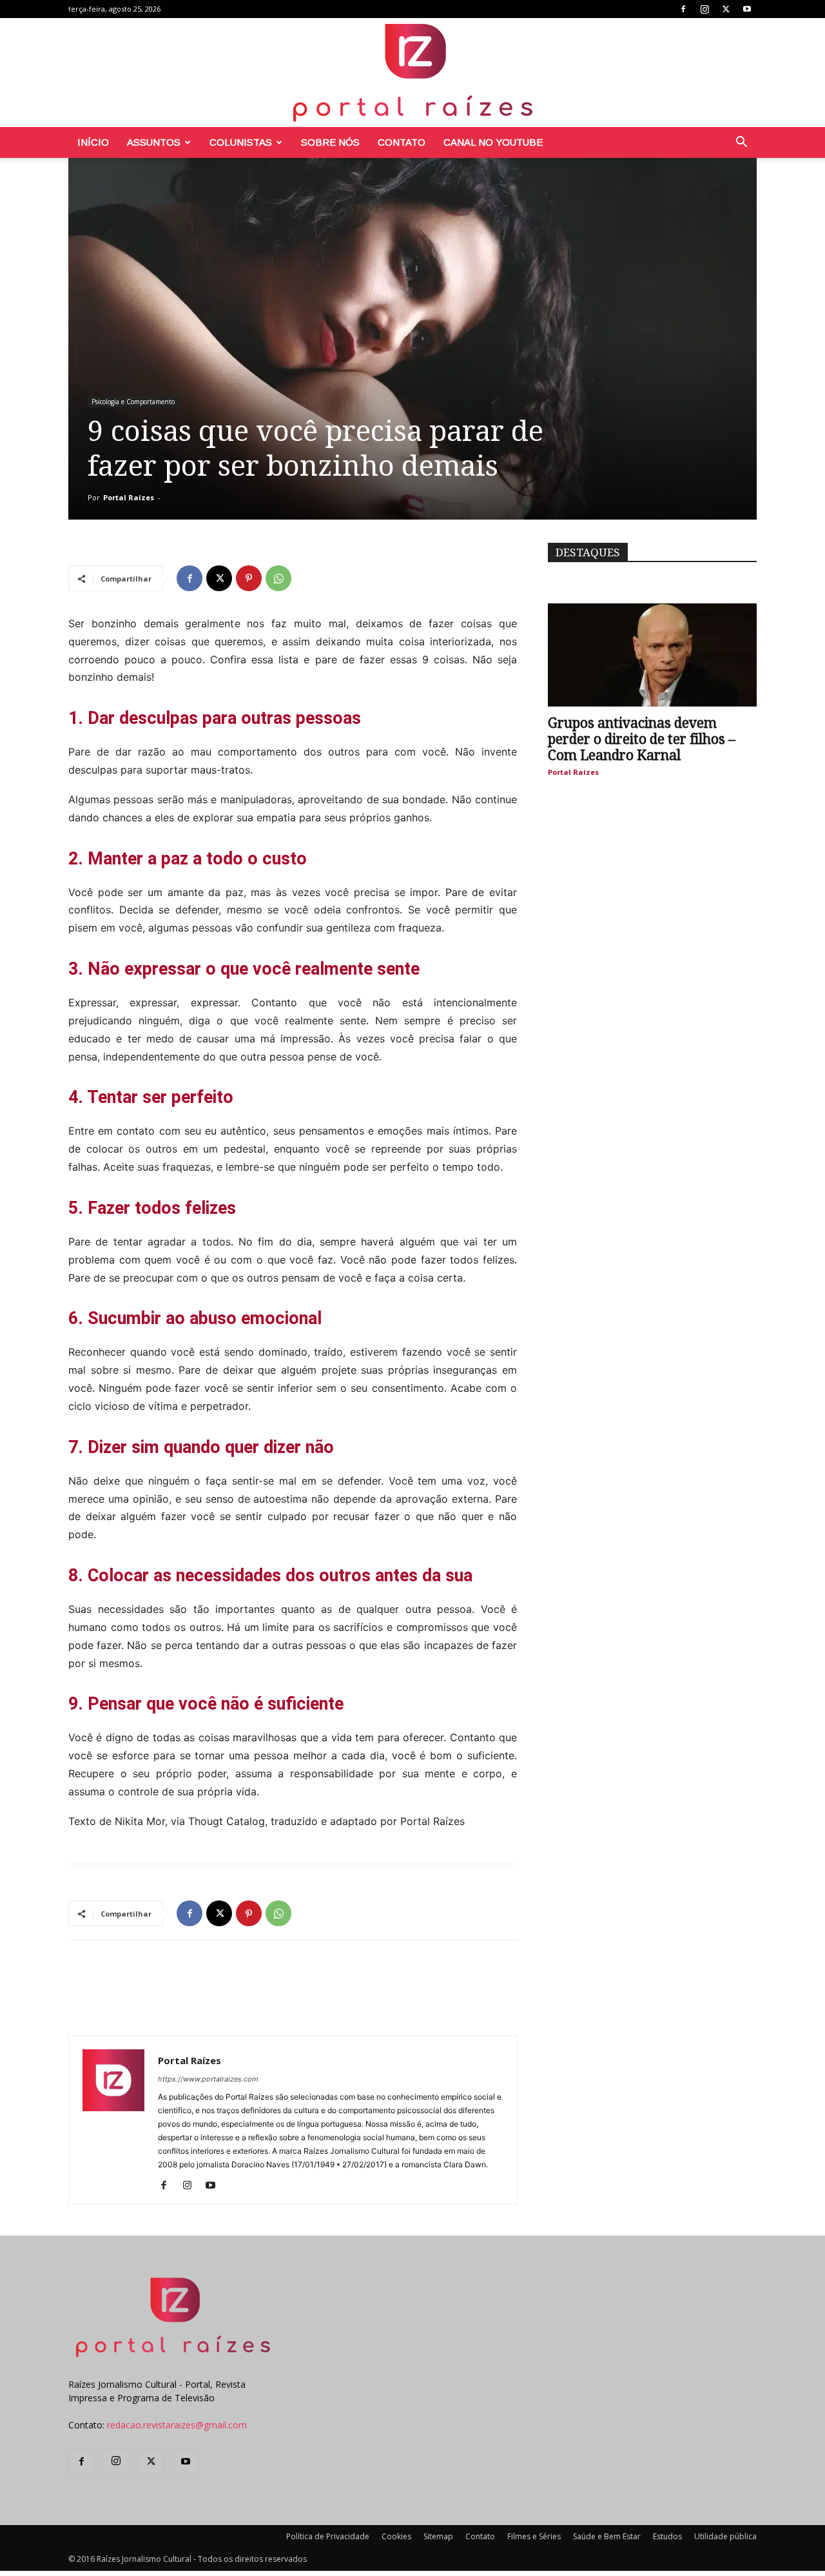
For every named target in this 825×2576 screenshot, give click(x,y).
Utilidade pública (725, 2536)
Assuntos (154, 142)
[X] (726, 9)
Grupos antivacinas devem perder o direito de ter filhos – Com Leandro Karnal (642, 739)
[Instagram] (704, 9)
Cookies (396, 2536)
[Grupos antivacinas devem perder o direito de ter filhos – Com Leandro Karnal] (652, 655)
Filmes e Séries (534, 2536)
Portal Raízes (129, 497)
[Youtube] (747, 9)
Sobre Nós (330, 142)
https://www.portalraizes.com (208, 2079)
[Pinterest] (249, 578)
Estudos (667, 2536)
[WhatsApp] (278, 578)
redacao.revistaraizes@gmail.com (177, 2425)
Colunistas (241, 142)
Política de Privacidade (328, 2536)
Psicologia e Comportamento (133, 402)
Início (93, 142)
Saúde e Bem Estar (607, 2536)
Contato (402, 142)
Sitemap (438, 2536)
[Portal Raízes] (412, 73)
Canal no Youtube (493, 142)
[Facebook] (683, 9)
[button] (741, 143)
